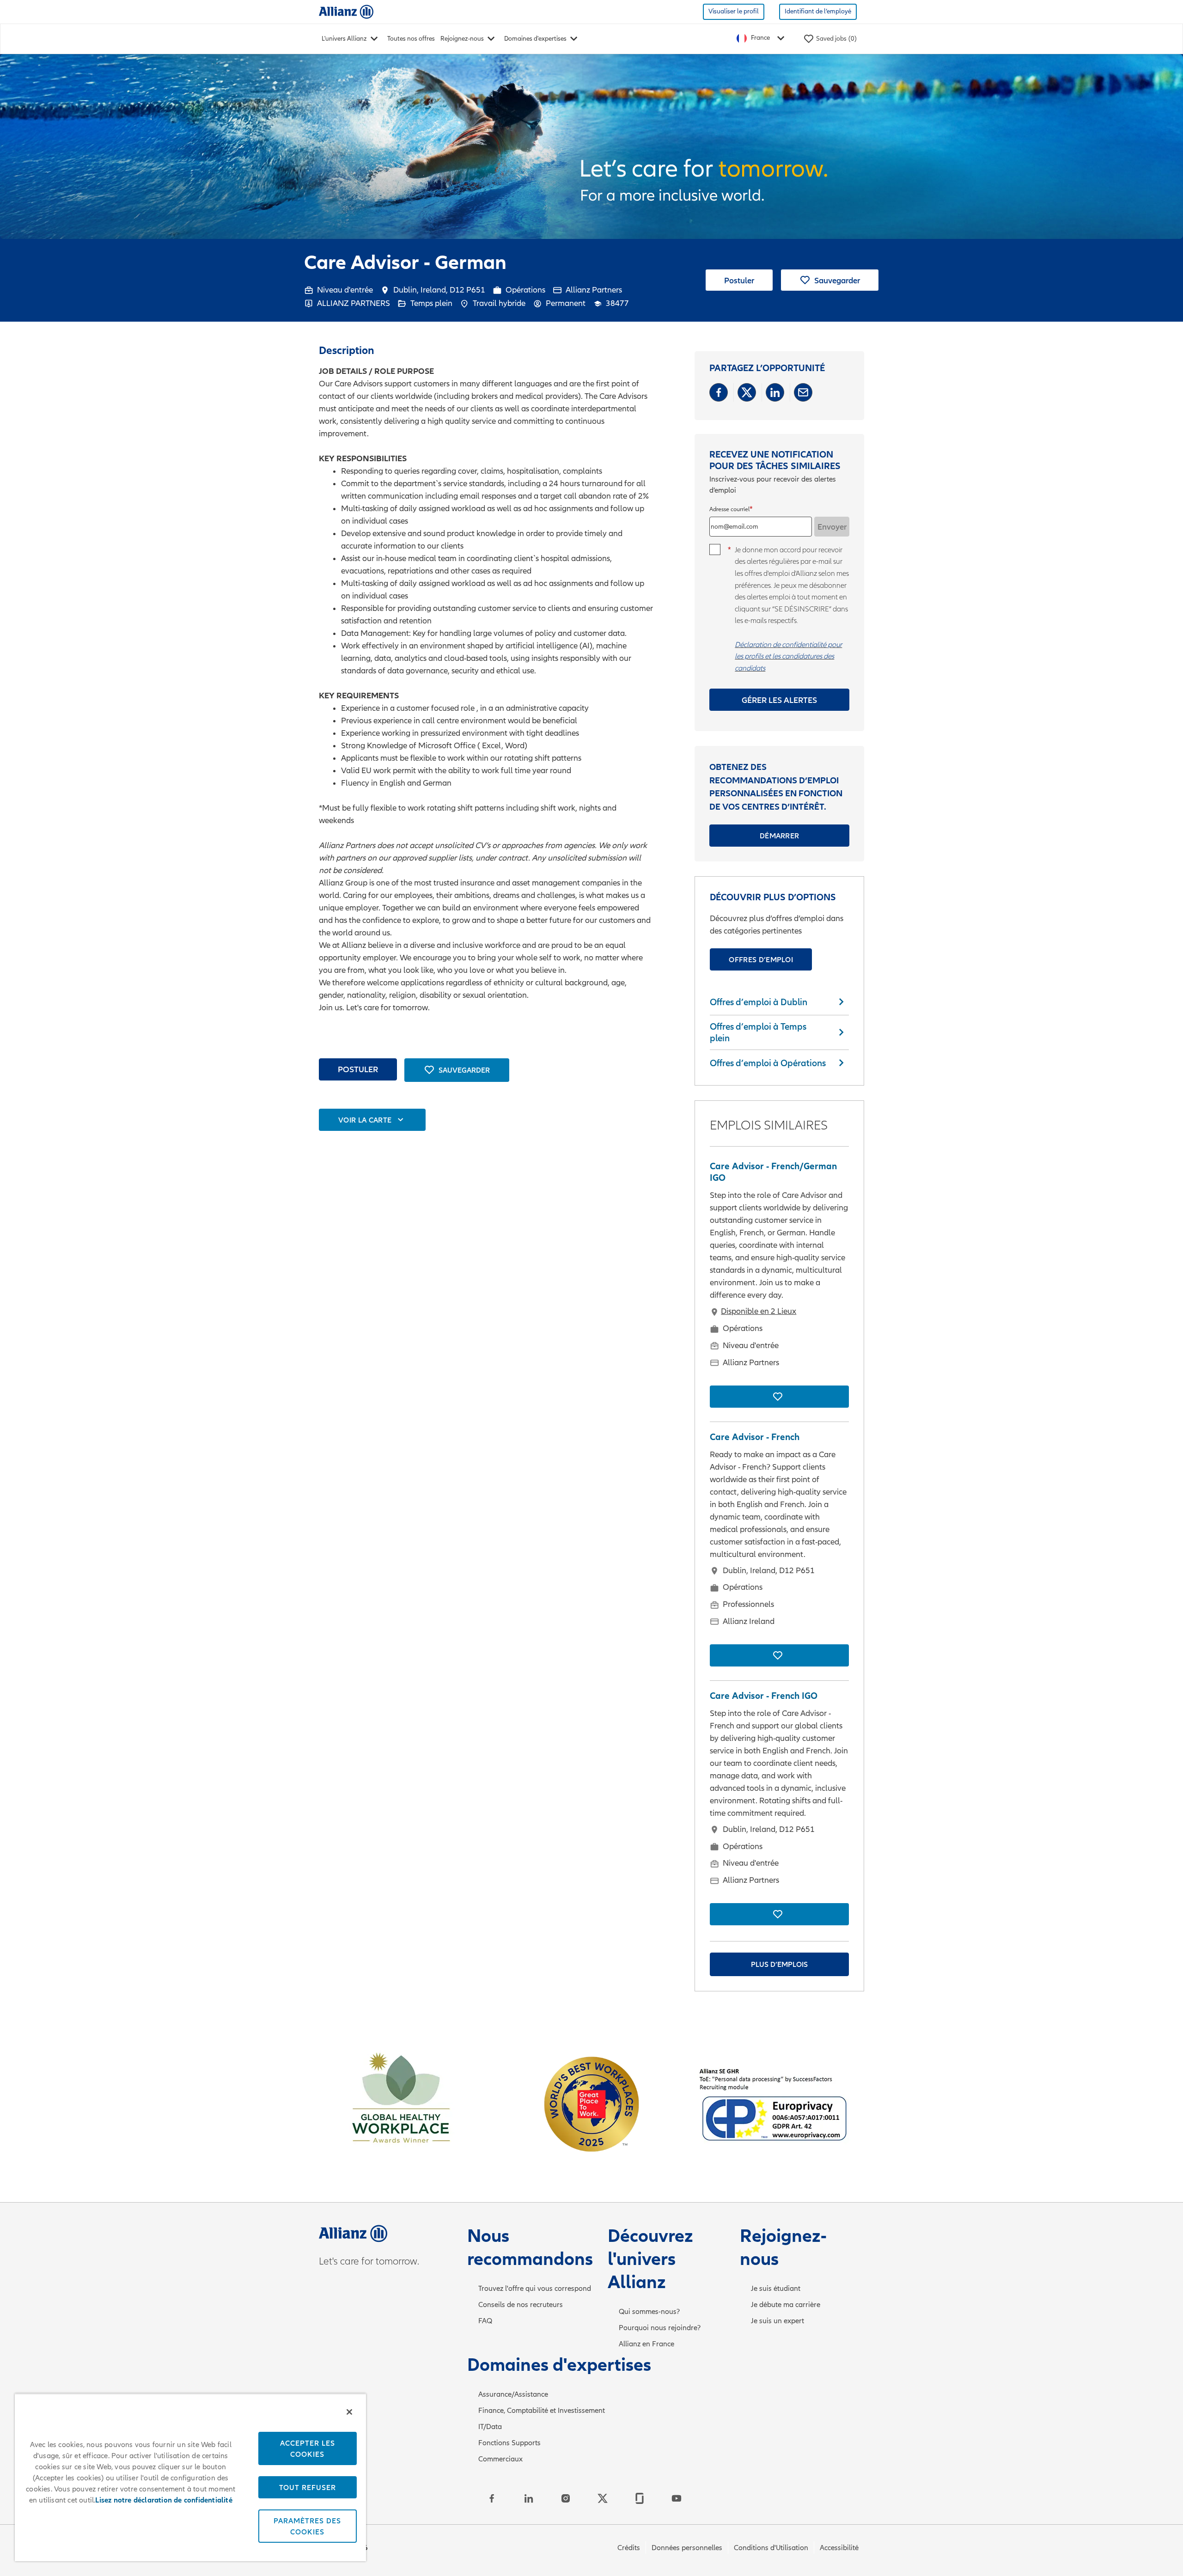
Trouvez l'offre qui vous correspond (535, 2289)
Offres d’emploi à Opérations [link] (768, 1063)
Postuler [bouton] (358, 1069)
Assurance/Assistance (513, 2394)
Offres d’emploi (761, 959)
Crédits (629, 2548)
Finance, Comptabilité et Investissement (542, 2411)
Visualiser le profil (734, 11)
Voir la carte (365, 1120)
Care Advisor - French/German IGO (773, 1172)
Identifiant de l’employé (818, 11)
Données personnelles (687, 2548)
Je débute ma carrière (786, 2305)
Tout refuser (308, 2487)
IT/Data (490, 2427)
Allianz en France (646, 2344)
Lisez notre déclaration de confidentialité (164, 2500)
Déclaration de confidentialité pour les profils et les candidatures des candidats (788, 656)
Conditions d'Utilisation (771, 2548)
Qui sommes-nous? (649, 2312)
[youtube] (677, 2498)
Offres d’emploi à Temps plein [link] (758, 1032)
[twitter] (603, 2498)
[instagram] (566, 2498)
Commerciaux (500, 2459)
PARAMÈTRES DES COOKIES (307, 2526)
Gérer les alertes (779, 700)
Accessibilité (839, 2548)
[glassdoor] (640, 2498)
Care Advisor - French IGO (764, 1696)
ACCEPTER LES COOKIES (308, 2448)
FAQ (485, 2321)
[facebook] (492, 2498)
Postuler (739, 280)
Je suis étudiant (776, 2289)
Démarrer (780, 836)
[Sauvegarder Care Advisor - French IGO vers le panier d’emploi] (779, 1914)
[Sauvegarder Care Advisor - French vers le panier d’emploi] (779, 1655)
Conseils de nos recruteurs (521, 2305)
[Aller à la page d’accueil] (346, 11)
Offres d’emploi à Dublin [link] (759, 1002)
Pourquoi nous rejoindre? (660, 2328)
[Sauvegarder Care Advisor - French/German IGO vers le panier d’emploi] (779, 1397)
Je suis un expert (777, 2321)
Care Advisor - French (755, 1437)
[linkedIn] (529, 2498)
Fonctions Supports (509, 2443)
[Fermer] (349, 2412)
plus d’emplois (779, 1964)
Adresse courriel (729, 510)
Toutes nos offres (411, 39)
